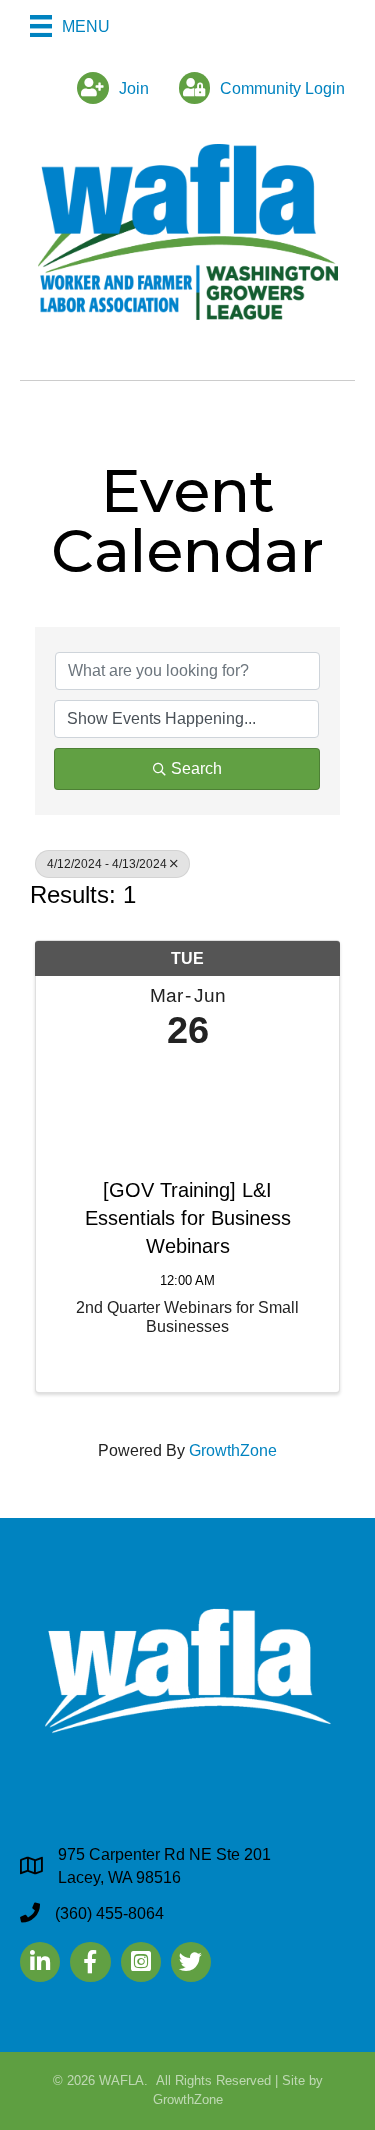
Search (196, 768)
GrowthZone (233, 1450)
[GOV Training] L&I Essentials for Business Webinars (188, 1218)
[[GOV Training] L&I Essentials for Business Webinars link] (187, 1108)
